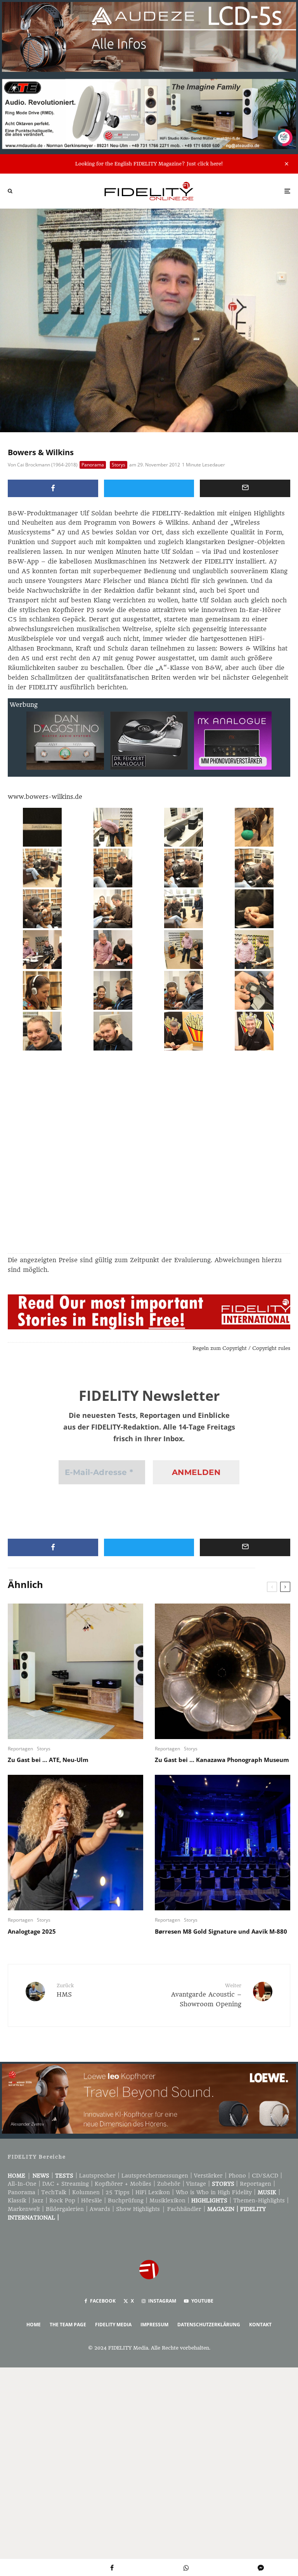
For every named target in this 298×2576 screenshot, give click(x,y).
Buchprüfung (126, 2200)
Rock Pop (62, 2200)
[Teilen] (53, 488)
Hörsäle (92, 2200)
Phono (237, 2176)
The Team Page (68, 2325)
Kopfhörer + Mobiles (123, 2184)
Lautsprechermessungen (155, 2176)
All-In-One (22, 2184)
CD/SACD (265, 2176)
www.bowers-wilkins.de (45, 797)
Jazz (38, 2200)
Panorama (93, 465)
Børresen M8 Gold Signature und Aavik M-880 (221, 1931)
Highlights (209, 2200)
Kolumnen (86, 2192)
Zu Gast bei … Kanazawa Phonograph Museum (222, 1760)
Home (16, 2176)
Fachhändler (184, 2209)
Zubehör (169, 2184)
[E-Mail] (245, 488)
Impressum (154, 2325)
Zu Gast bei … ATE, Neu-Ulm (48, 1760)
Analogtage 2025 (32, 1931)
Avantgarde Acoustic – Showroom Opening (206, 1995)
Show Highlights (138, 2209)
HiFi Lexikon (153, 2192)
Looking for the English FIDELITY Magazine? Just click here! (149, 164)
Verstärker (208, 2176)
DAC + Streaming (66, 2184)
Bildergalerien (65, 2209)
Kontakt (260, 2325)
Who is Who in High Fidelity (214, 2192)
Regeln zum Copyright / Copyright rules (241, 1348)
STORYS (223, 2184)
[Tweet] (149, 488)
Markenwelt (24, 2209)
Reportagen (20, 1749)
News (41, 2176)
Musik (267, 2192)
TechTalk (54, 2192)
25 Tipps (118, 2192)
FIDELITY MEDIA (113, 2325)
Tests (64, 2176)
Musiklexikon (167, 2200)
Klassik (17, 2200)
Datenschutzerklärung (209, 2325)
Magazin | (224, 2209)
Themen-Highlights (259, 2200)
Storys (119, 465)
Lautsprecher (97, 2176)
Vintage (196, 2184)
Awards (100, 2209)
